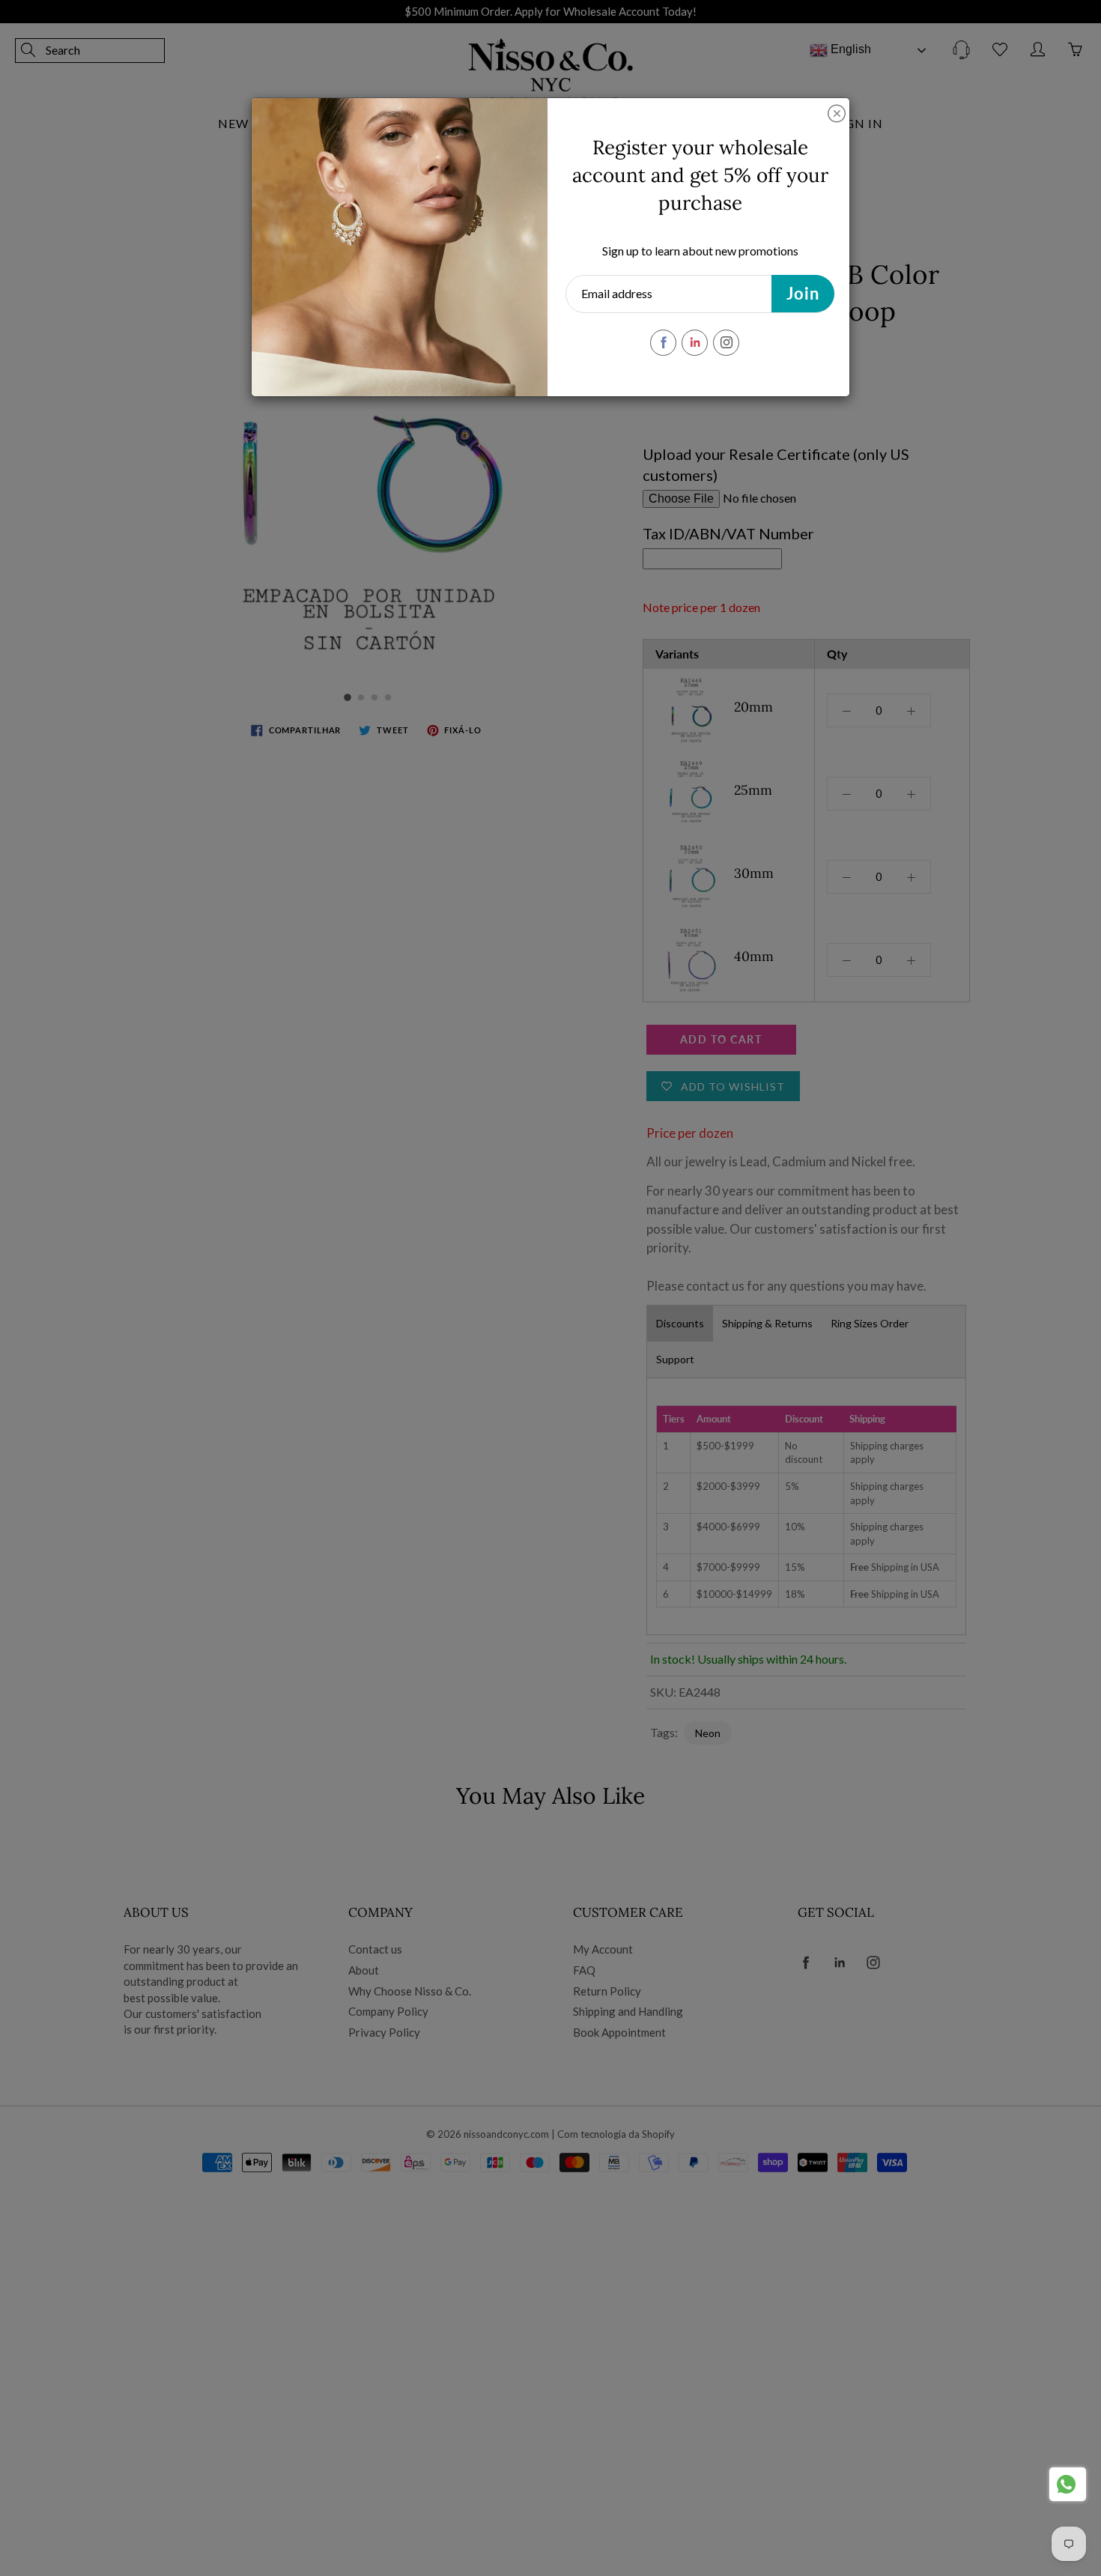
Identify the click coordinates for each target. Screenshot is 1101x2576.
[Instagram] (726, 343)
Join (803, 293)
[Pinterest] (695, 343)
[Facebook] (663, 343)
